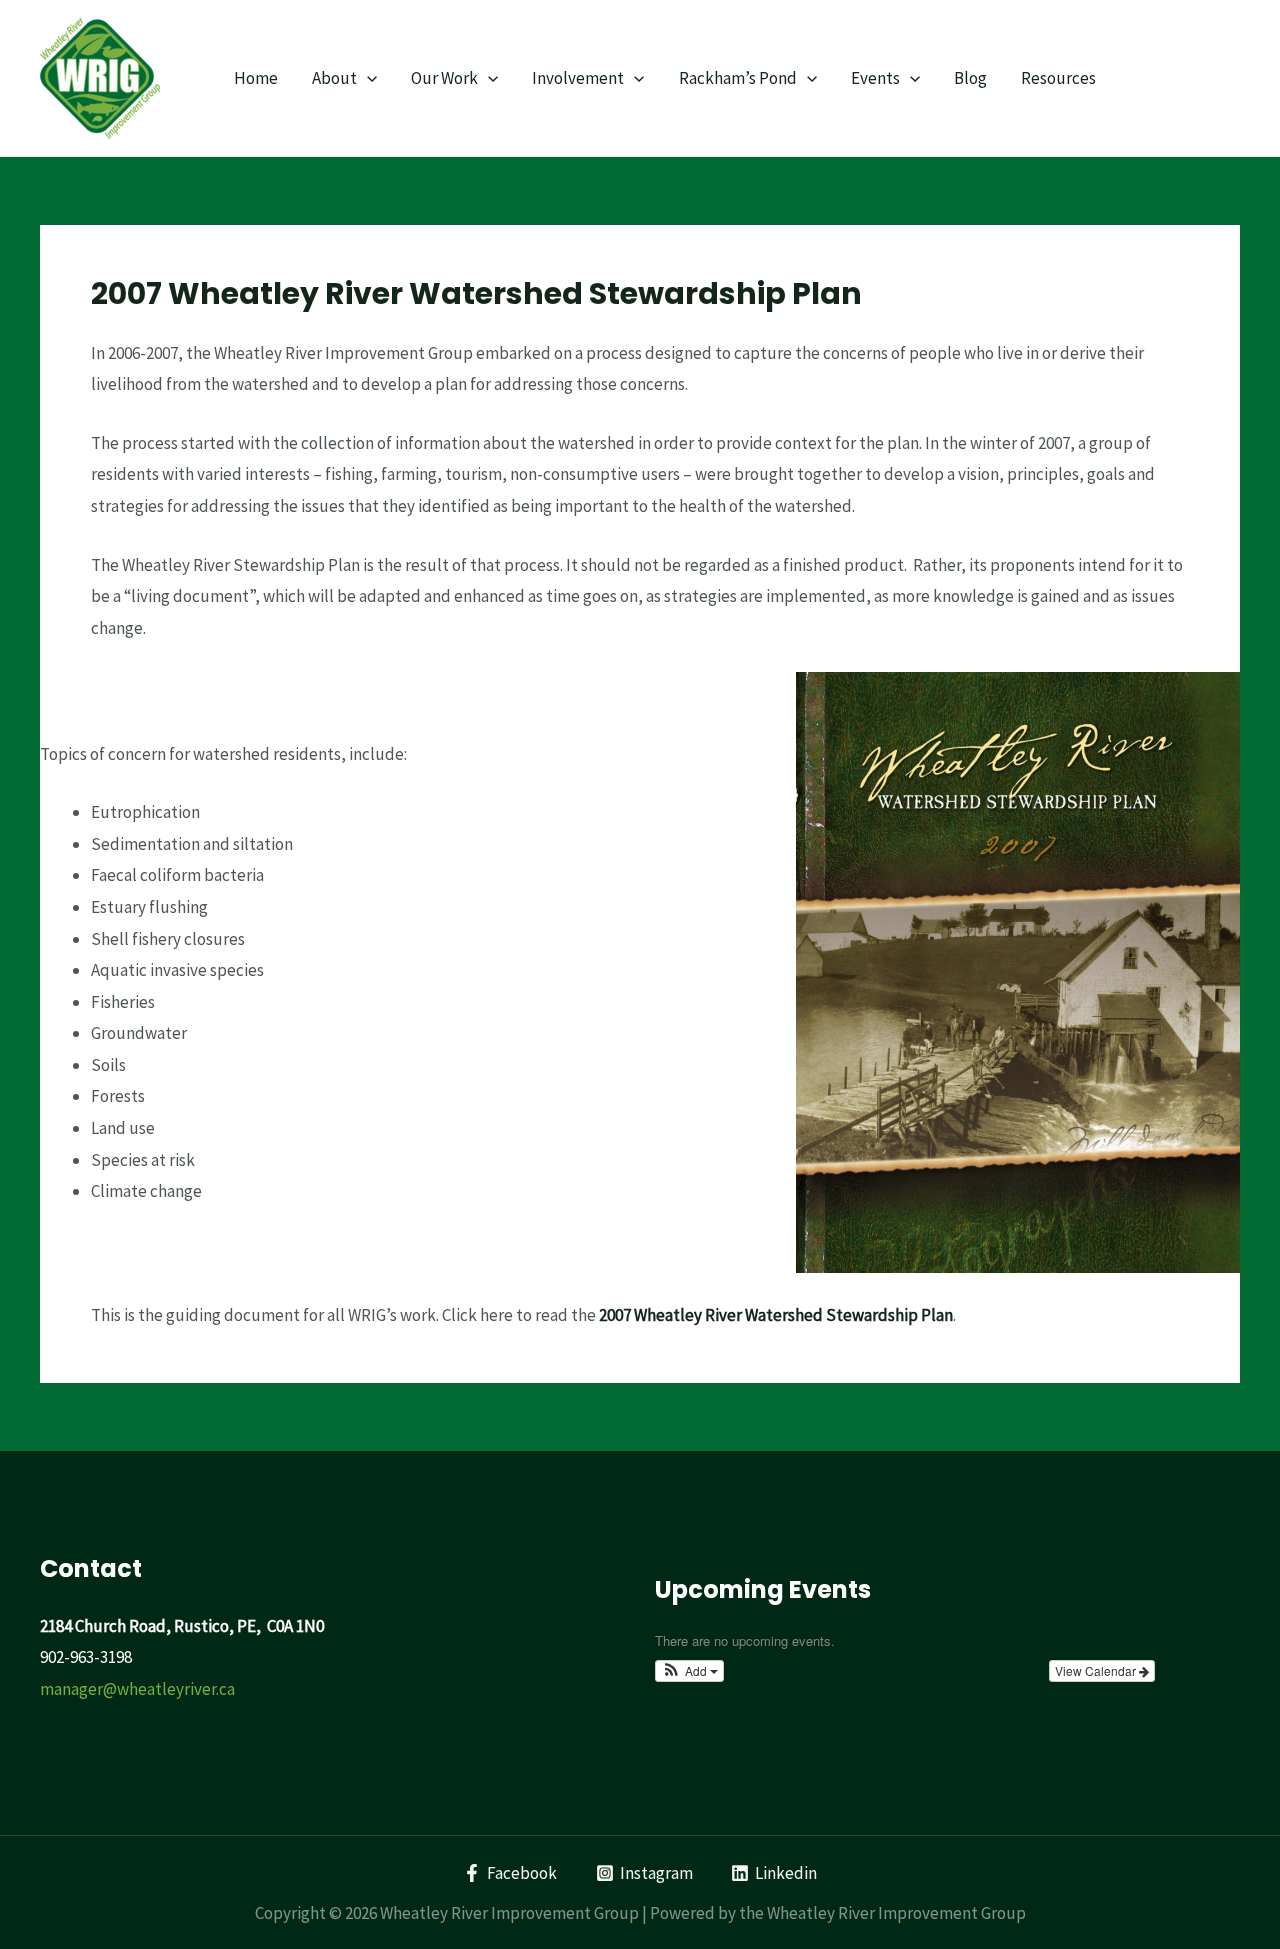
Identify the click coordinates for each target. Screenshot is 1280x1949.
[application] (367, 78)
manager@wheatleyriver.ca (137, 1689)
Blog (970, 78)
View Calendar (1097, 1670)
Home (256, 78)
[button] (689, 1671)
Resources (1058, 78)
